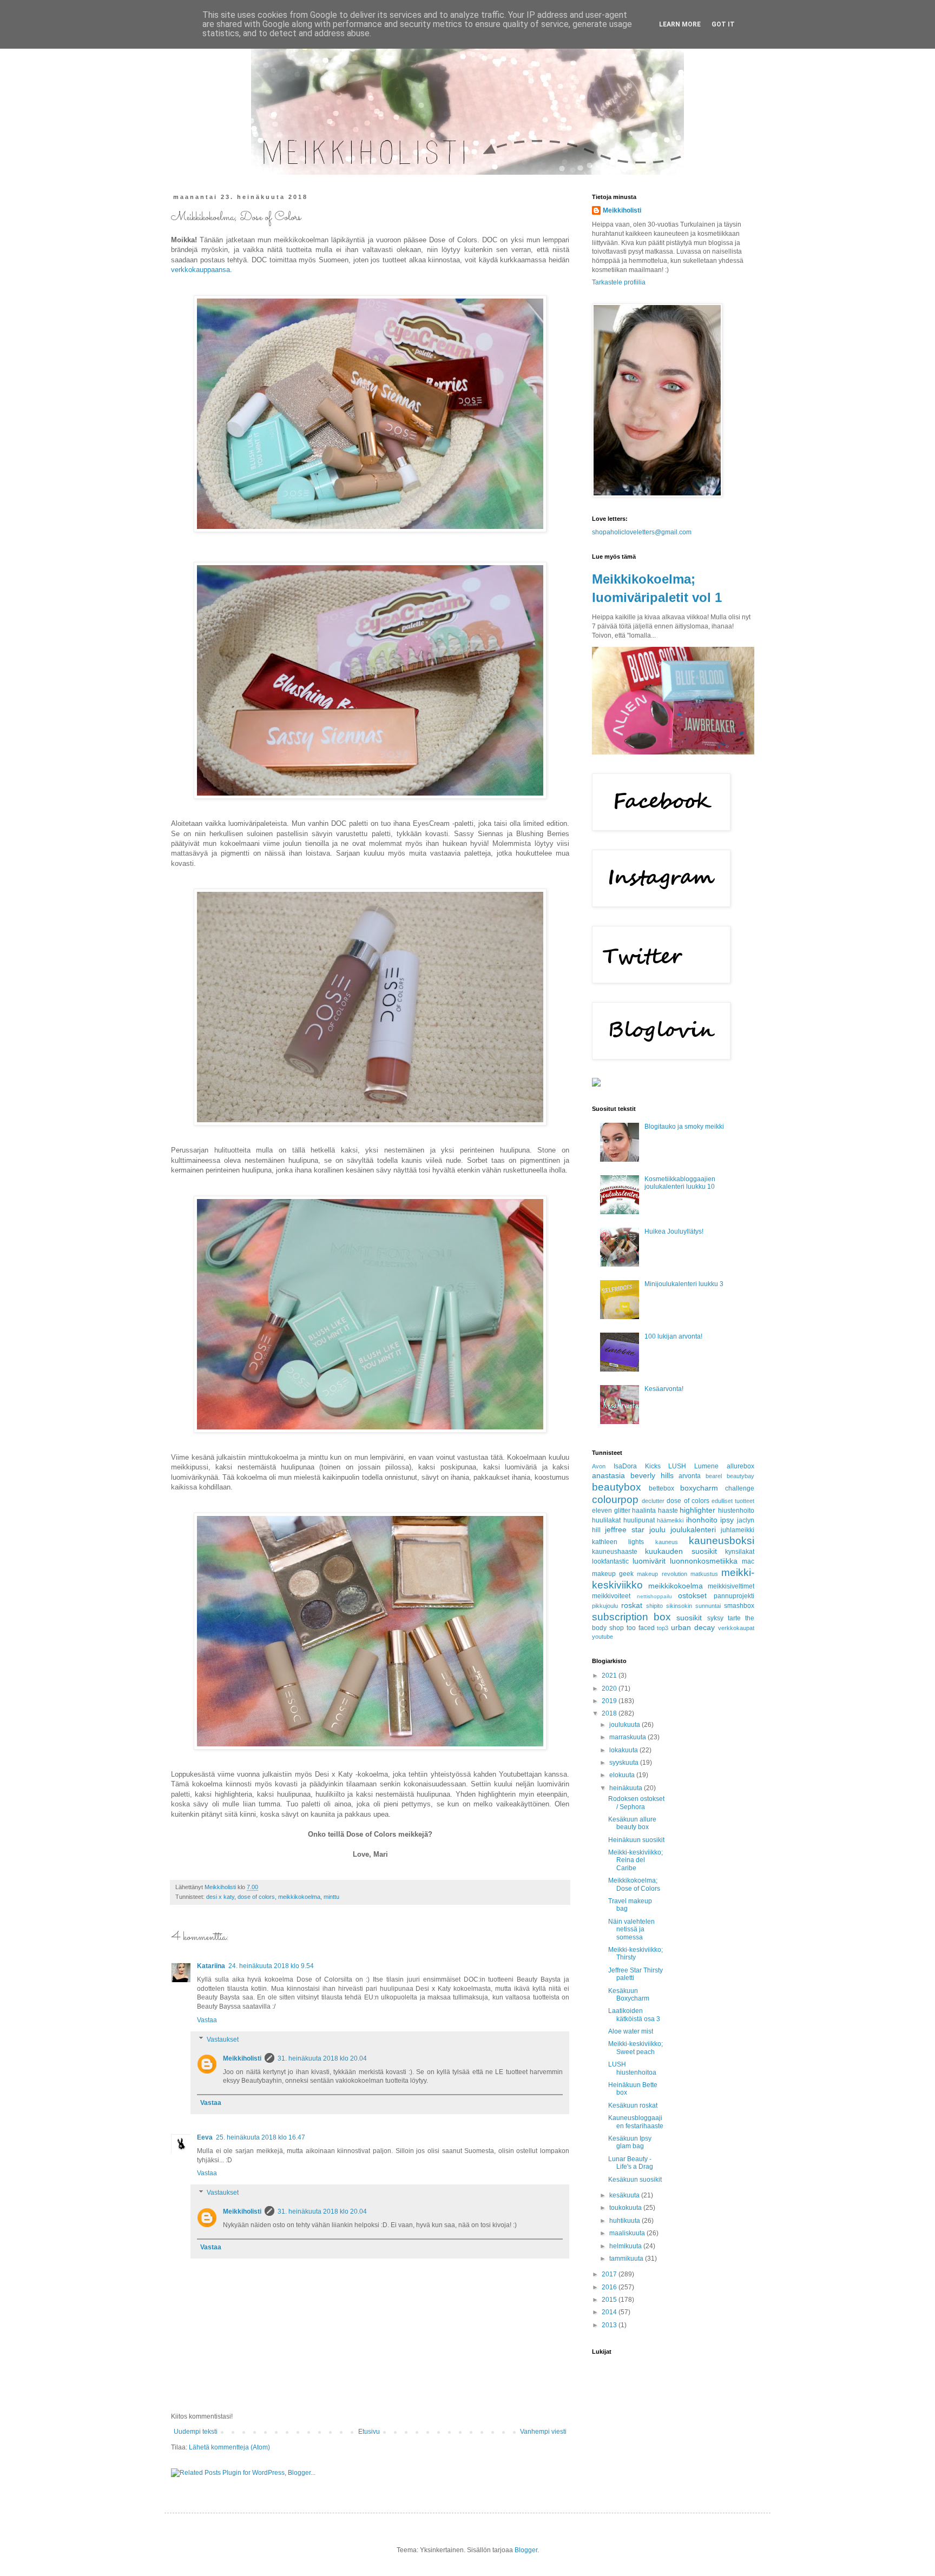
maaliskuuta (628, 2233)
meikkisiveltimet (731, 1586)
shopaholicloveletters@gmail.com (642, 532)
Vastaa (207, 2020)
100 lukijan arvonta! (673, 1336)
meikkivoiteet (611, 1596)
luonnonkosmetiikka (704, 1561)
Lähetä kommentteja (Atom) (229, 2447)
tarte (734, 1618)
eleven (602, 1511)
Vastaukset (223, 2039)
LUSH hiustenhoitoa (632, 2068)
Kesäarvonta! (664, 1389)
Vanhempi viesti (543, 2432)
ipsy (727, 1520)
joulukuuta (625, 1725)
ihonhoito (702, 1520)
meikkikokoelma (299, 1897)
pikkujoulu (605, 1606)
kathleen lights (618, 1542)
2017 (610, 2274)
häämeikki (670, 1520)
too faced (641, 1628)
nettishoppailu (654, 1596)
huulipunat (639, 1520)
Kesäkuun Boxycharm (629, 1995)
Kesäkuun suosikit (635, 2180)
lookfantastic (610, 1561)
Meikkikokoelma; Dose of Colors (634, 1884)
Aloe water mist (631, 2031)
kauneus (667, 1542)
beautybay (740, 1476)
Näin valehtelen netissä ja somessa (631, 1929)
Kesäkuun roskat (633, 2105)
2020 (610, 1688)
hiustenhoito (736, 1511)
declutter (653, 1501)
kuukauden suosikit (681, 1551)
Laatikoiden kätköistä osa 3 (634, 2015)
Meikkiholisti (242, 2058)
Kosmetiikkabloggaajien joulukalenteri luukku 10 (680, 1183)
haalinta (644, 1511)
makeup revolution (662, 1574)
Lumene (706, 1466)
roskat (632, 1605)
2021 (610, 1676)
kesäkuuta (625, 2195)
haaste (668, 1511)
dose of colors (256, 1897)
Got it (723, 24)
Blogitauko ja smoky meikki (684, 1127)
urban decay (693, 1627)
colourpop (615, 1499)
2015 (610, 2300)
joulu (657, 1529)
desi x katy (220, 1897)
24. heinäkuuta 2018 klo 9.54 (271, 1966)
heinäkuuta (627, 1788)
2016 (610, 2287)
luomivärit (649, 1561)
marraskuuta (628, 1737)
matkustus (704, 1574)
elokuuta (623, 1775)
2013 (610, 2325)
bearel (714, 1476)
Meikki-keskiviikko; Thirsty (636, 1953)
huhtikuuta (625, 2221)
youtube (603, 1637)
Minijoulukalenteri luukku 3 (684, 1284)
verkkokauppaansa (200, 270)
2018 (610, 1713)
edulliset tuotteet (733, 1501)
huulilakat (606, 1520)
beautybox (617, 1487)
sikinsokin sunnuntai (693, 1606)
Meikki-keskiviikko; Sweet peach (636, 2048)
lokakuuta (624, 1750)
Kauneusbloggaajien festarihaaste (636, 2122)
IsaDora (625, 1466)
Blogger (526, 2550)
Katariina (211, 1966)
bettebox (661, 1488)
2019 (610, 1701)
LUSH (677, 1466)
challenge (740, 1488)
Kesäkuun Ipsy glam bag (630, 2142)
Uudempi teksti (196, 2432)
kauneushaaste (615, 1552)
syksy (715, 1618)
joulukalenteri (693, 1529)
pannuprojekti (734, 1596)
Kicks (653, 1466)
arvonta (690, 1476)
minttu (331, 1897)
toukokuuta (626, 2208)
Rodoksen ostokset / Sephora (636, 1803)
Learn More (680, 24)
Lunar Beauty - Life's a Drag (631, 2163)
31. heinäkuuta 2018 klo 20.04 (322, 2058)
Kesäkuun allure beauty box (632, 1823)
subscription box (631, 1617)
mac (748, 1561)
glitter (622, 1511)
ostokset (692, 1595)
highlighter (697, 1510)
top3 (663, 1628)
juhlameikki (738, 1530)
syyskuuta (625, 1763)
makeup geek (613, 1574)
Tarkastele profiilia (619, 282)
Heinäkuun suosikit (636, 1840)
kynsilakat (740, 1552)
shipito (654, 1606)
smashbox (739, 1606)
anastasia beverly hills (633, 1475)
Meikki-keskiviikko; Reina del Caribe (636, 1860)
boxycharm (699, 1488)
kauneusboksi (722, 1541)
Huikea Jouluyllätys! (674, 1231)
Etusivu (369, 2432)
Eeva (205, 2137)
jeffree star (625, 1529)
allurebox (740, 1466)
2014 (610, 2312)
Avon (599, 1466)
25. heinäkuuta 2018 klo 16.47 (261, 2137)
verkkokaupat (736, 1628)
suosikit (689, 1618)
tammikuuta (627, 2259)
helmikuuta (626, 2246)
